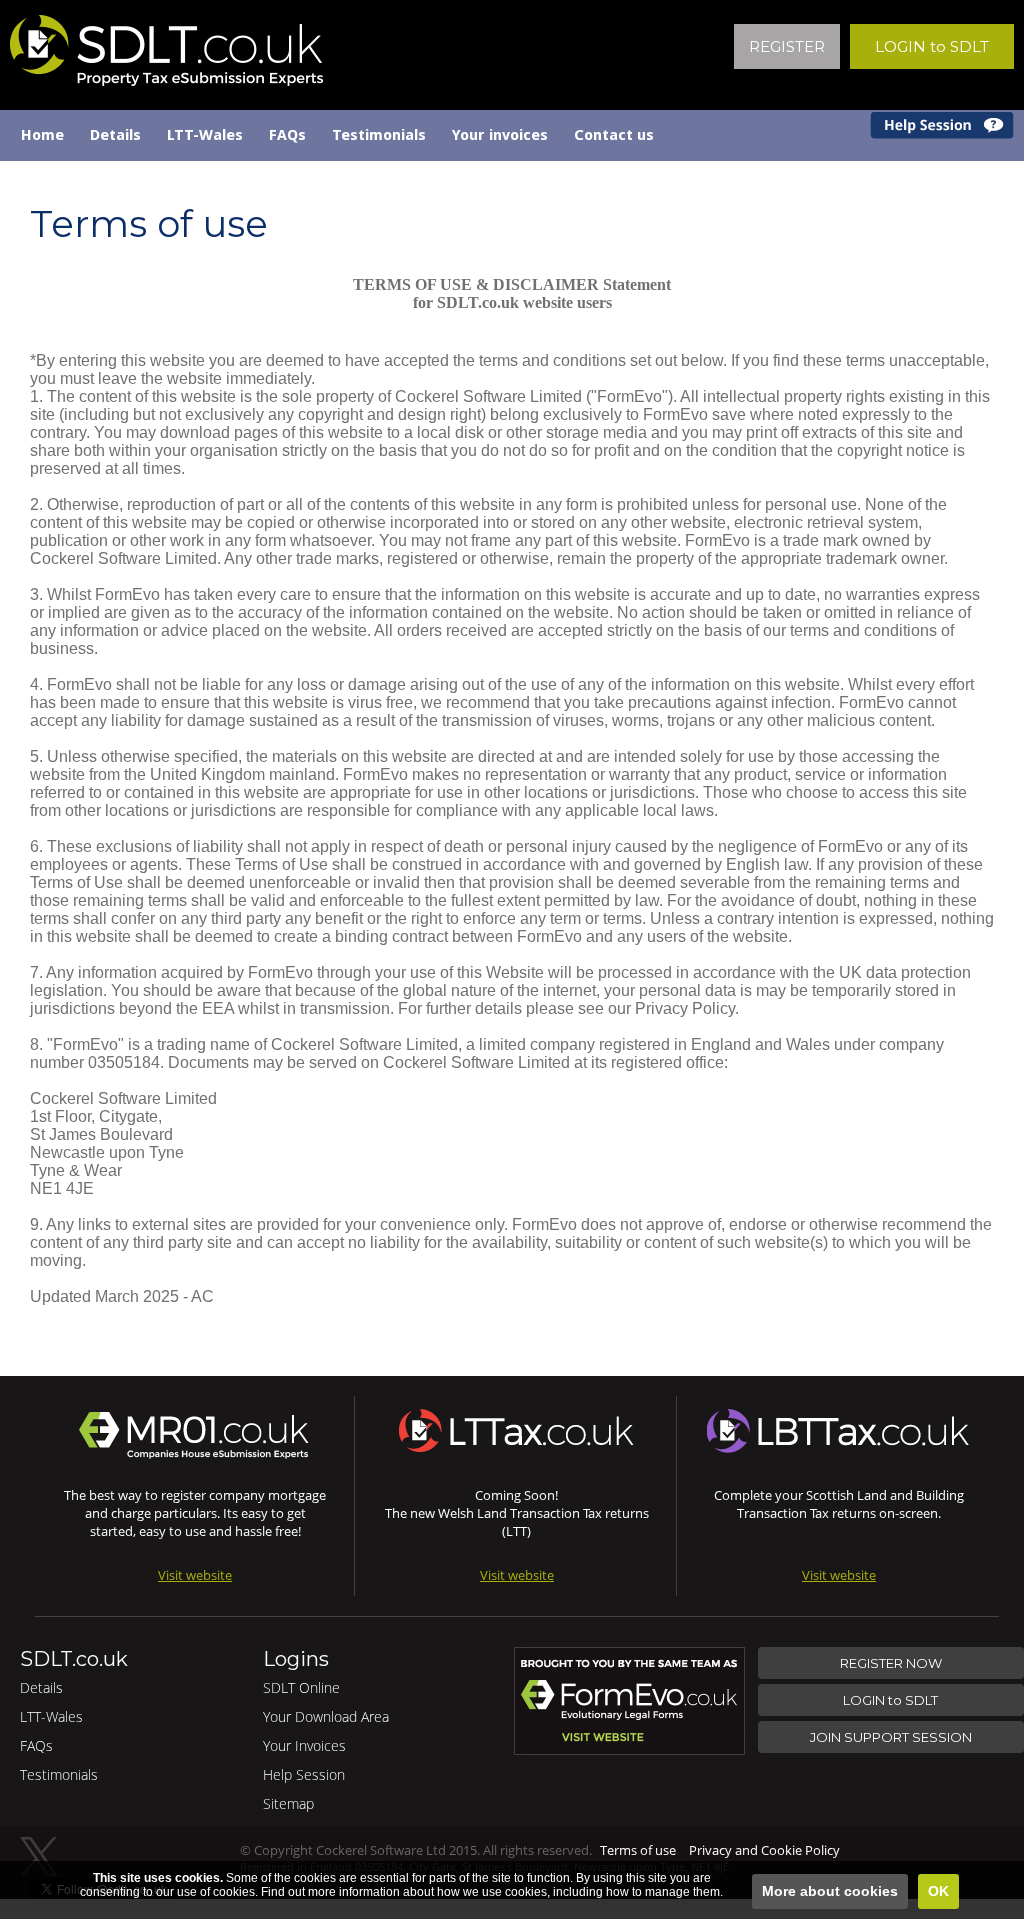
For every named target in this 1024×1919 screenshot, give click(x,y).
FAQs (287, 135)
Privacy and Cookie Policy (764, 1850)
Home (42, 135)
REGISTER (787, 46)
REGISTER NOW (891, 1663)
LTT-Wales (205, 135)
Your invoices (500, 135)
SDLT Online (301, 1687)
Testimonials (379, 135)
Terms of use (638, 1850)
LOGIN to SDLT (932, 46)
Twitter (39, 1856)
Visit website (195, 1575)
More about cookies (830, 1891)
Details (115, 135)
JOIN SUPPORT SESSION (891, 1737)
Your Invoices (304, 1745)
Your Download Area (326, 1716)
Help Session (304, 1774)
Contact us (614, 135)
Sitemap (288, 1803)
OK (938, 1891)
